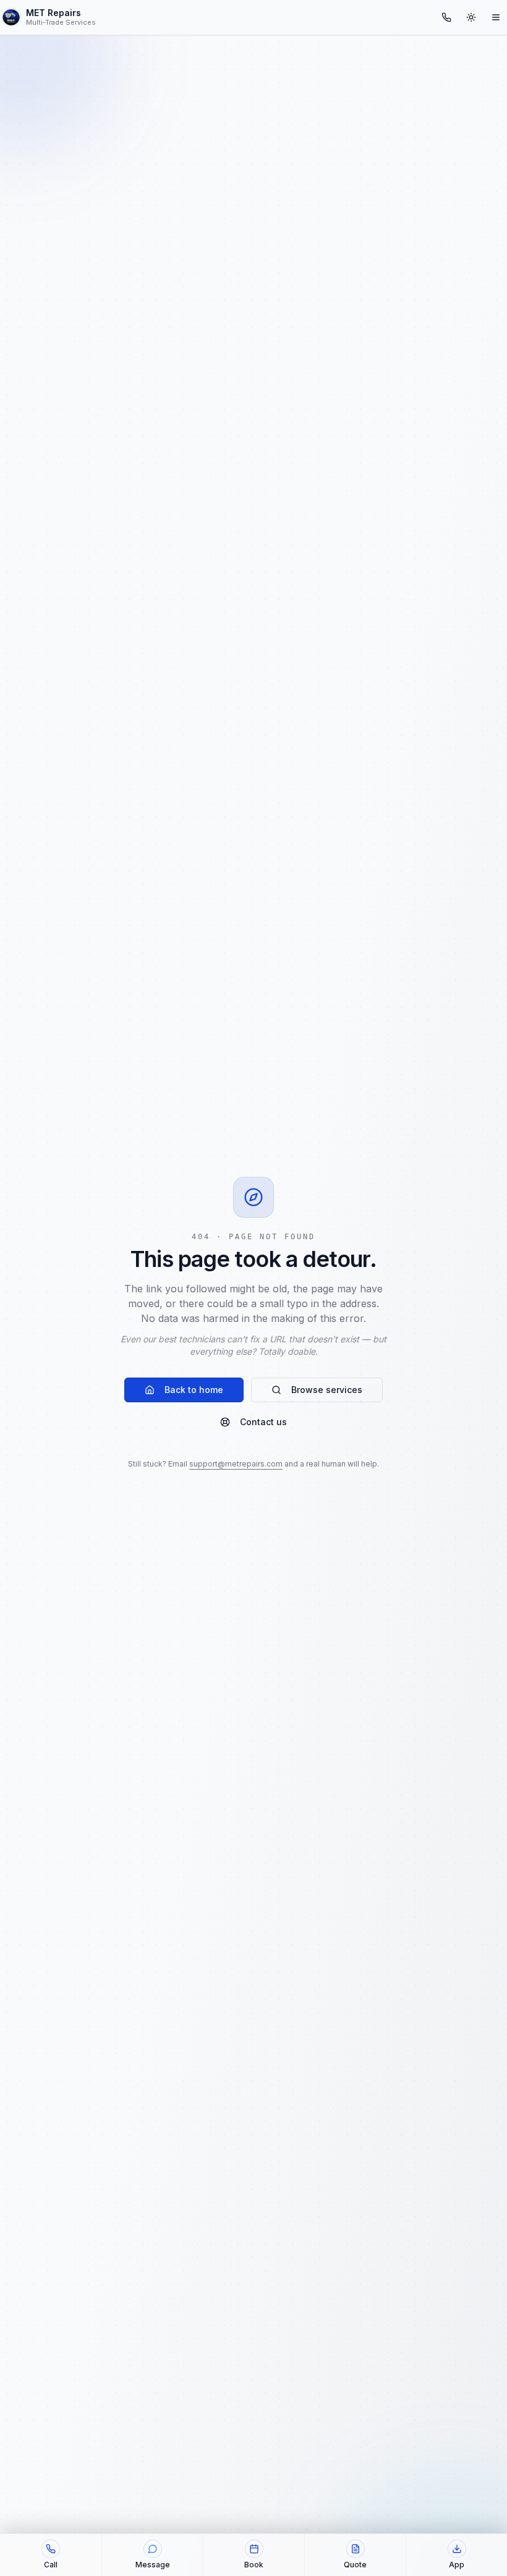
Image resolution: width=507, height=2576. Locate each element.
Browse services (327, 1390)
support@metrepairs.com (236, 1464)
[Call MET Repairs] (446, 17)
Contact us (263, 1422)
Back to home (194, 1390)
